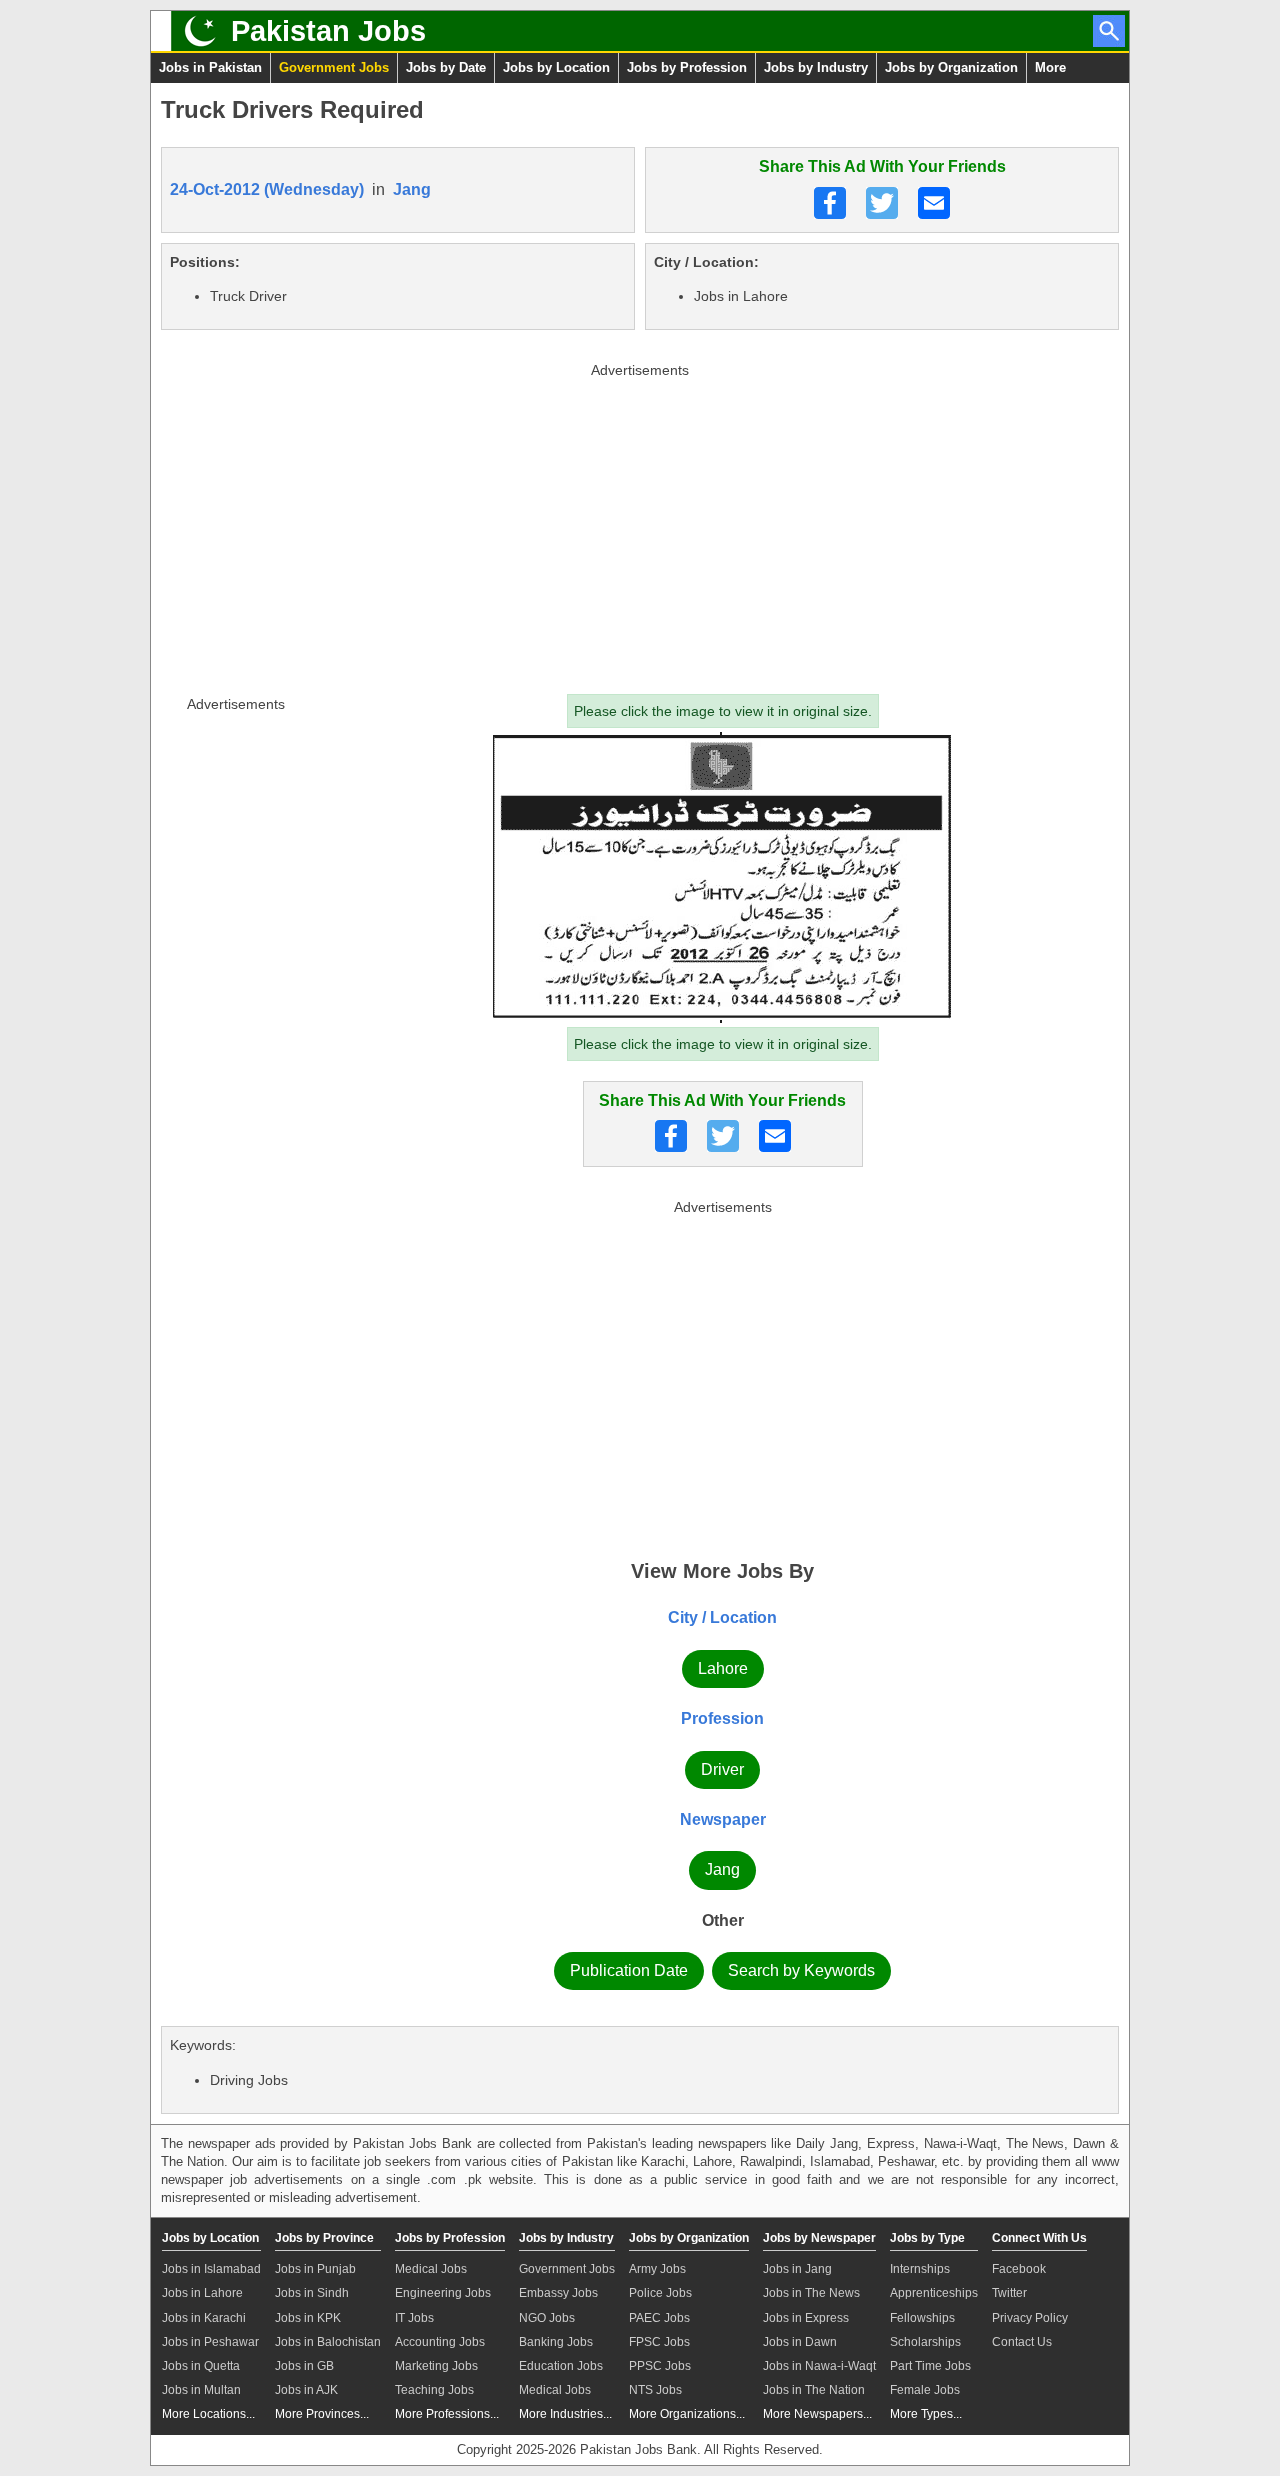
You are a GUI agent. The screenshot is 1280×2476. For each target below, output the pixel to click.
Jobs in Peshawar (210, 2342)
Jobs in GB (304, 2366)
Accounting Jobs (440, 2342)
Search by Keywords (801, 1970)
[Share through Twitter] (882, 203)
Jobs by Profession (687, 67)
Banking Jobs (556, 2342)
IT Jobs (414, 2318)
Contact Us (1022, 2342)
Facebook (1019, 2269)
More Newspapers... (817, 2414)
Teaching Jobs (434, 2390)
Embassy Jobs (558, 2293)
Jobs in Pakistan (210, 67)
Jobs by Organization (951, 67)
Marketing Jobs (436, 2366)
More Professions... (447, 2414)
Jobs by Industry (816, 67)
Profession (722, 1718)
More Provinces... (322, 2414)
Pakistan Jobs (328, 31)
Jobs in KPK (308, 2318)
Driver (722, 1769)
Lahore (723, 1668)
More (1050, 67)
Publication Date (629, 1970)
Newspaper (723, 1819)
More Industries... (565, 2414)
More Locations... (208, 2414)
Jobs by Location (556, 67)
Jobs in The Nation (814, 2390)
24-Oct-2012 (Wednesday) (267, 189)
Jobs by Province (324, 2238)
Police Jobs (660, 2293)
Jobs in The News (811, 2293)
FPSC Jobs (659, 2342)
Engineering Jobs (443, 2293)
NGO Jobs (547, 2318)
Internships (920, 2269)
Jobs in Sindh (312, 2293)
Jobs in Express (806, 2318)
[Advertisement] (640, 524)
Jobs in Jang (797, 2269)
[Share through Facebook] (830, 203)
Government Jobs (334, 67)
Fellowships (922, 2318)
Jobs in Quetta (201, 2366)
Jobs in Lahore (202, 2293)
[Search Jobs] (1109, 31)
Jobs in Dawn (800, 2342)
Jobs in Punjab (315, 2269)
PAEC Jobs (659, 2318)
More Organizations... (687, 2414)
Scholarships (925, 2342)
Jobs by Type (927, 2238)
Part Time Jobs (930, 2366)
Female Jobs (925, 2390)
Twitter (1009, 2293)
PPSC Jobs (660, 2366)
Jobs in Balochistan (328, 2342)
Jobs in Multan (201, 2390)
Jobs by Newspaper (819, 2238)
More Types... (926, 2414)
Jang (412, 189)
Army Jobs (657, 2269)
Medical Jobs (431, 2269)
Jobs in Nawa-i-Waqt (819, 2366)
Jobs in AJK (306, 2390)
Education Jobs (561, 2366)
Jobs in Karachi (204, 2318)
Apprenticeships (934, 2293)
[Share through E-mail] (934, 203)
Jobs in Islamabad (211, 2269)
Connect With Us (1039, 2238)
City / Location (722, 1617)
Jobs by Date (446, 67)
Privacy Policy (1030, 2318)
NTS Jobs (655, 2390)
